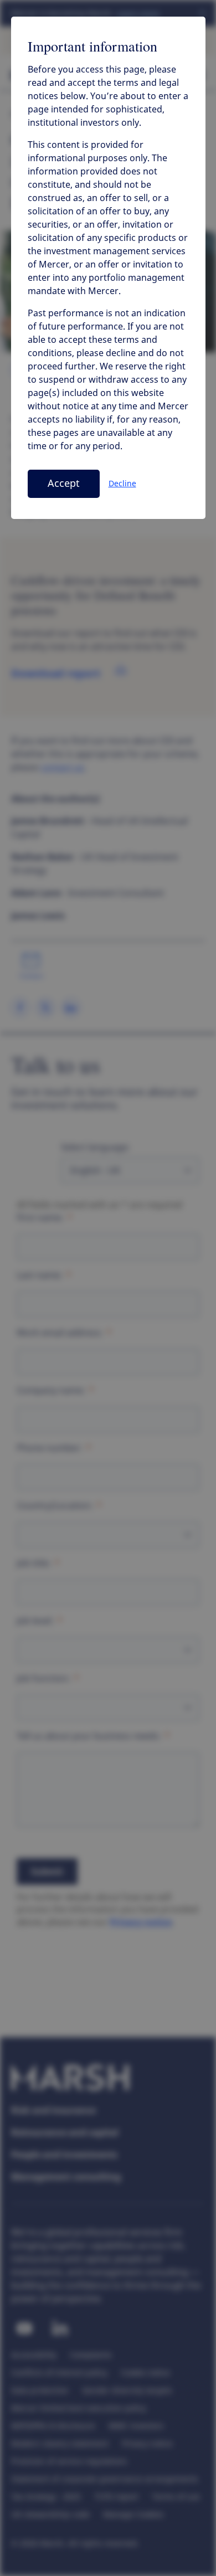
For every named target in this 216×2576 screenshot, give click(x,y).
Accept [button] (64, 484)
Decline (122, 484)
